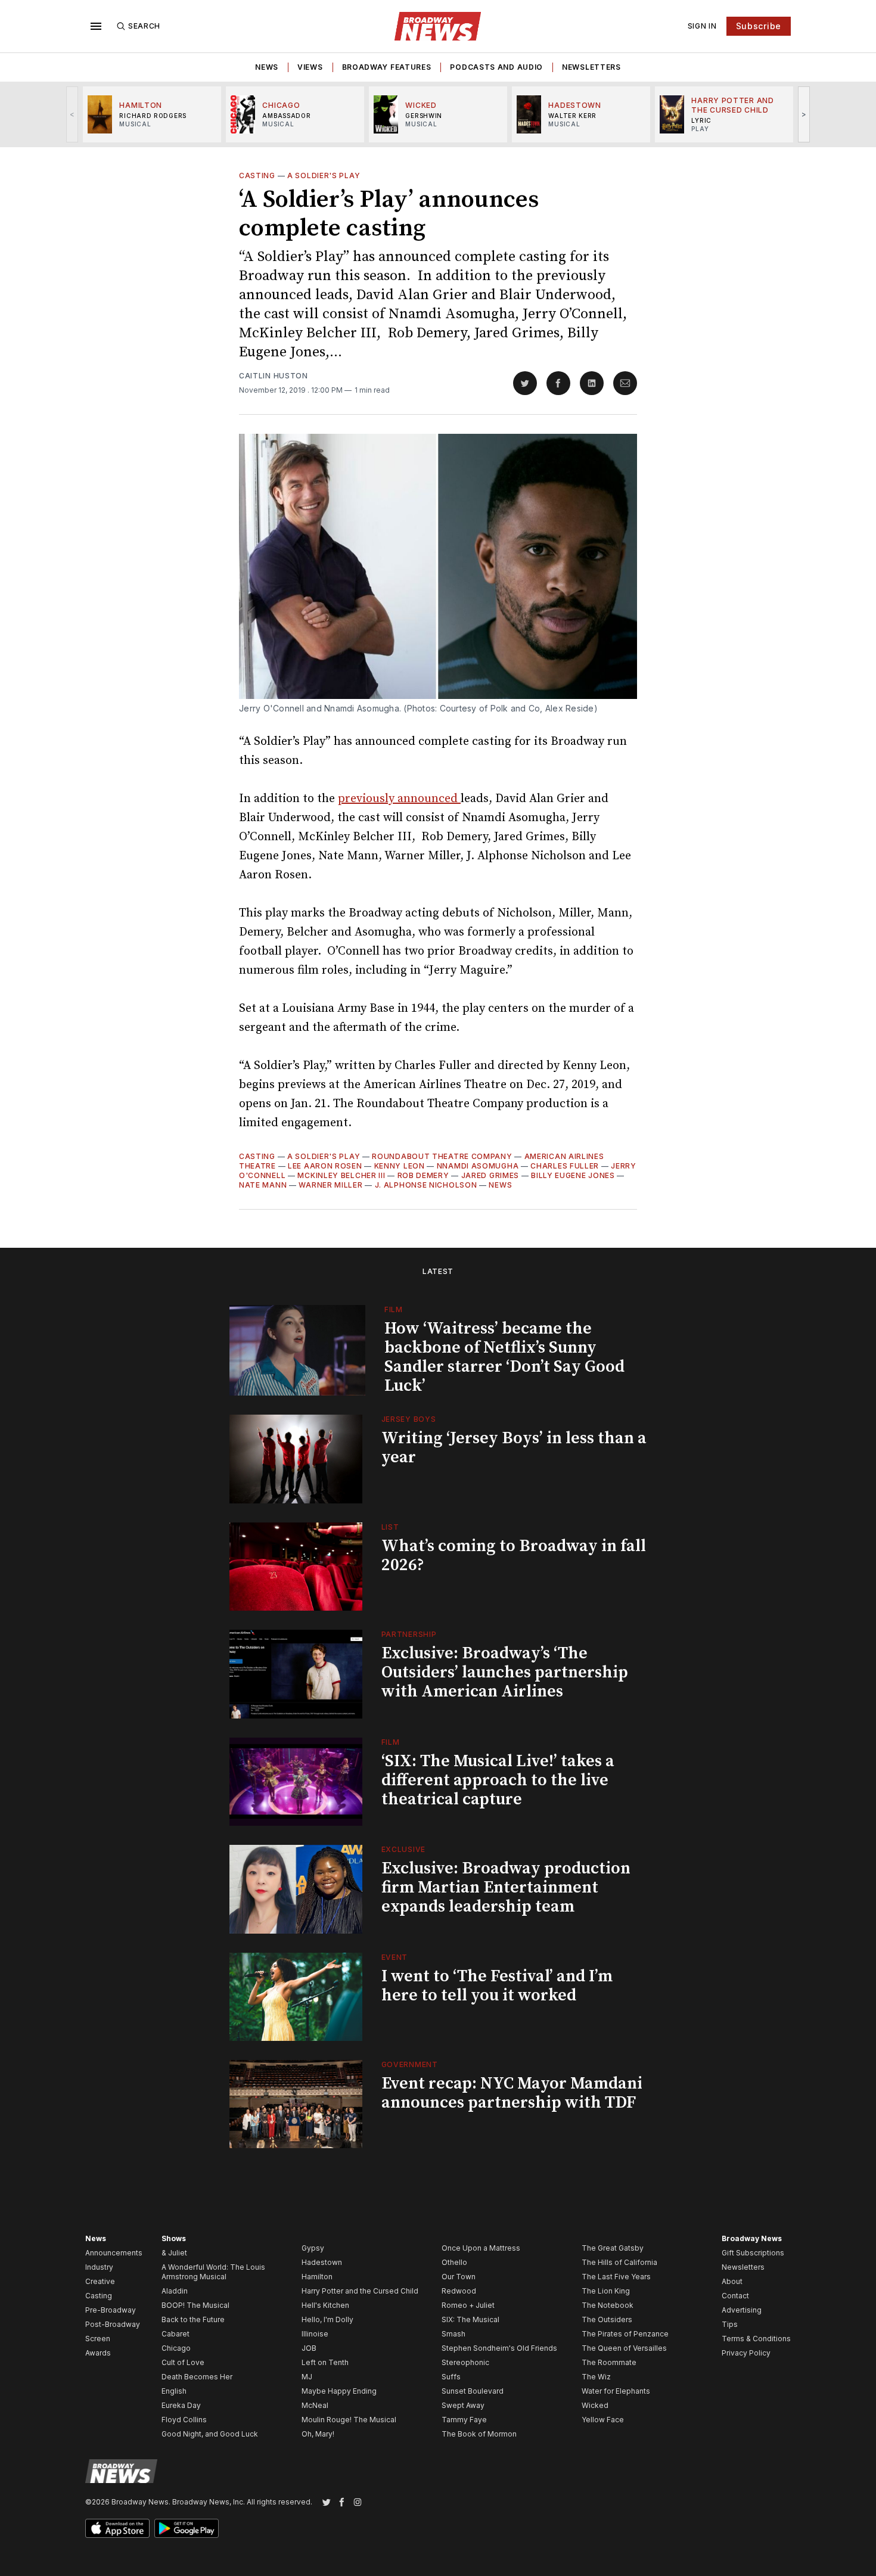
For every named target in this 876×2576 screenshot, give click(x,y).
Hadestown (322, 2262)
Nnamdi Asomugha (478, 1166)
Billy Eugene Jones (573, 1175)
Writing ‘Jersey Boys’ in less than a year (514, 1448)
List (390, 1527)
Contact (735, 2296)
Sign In (702, 26)
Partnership (409, 1634)
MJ (307, 2377)
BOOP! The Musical (195, 2305)
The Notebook (608, 2305)
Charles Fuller (565, 1166)
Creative (100, 2281)
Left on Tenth (325, 2362)
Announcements (114, 2253)
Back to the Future (193, 2319)
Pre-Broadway (111, 2310)
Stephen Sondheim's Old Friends (499, 2348)
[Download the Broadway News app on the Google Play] (187, 2528)
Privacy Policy (746, 2353)
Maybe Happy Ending (339, 2391)
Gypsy (313, 2248)
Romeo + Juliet (468, 2305)
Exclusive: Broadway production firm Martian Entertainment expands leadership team (506, 1887)
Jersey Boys (409, 1419)
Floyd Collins (184, 2420)
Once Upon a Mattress (481, 2248)
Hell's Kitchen (325, 2305)
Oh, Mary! (318, 2434)
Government (410, 2064)
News (267, 67)
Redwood (459, 2291)
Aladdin (175, 2291)
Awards (98, 2353)
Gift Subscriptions (753, 2253)
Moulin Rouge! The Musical (349, 2420)
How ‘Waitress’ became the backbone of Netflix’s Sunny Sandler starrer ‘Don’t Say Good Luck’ (504, 1357)
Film (394, 1309)
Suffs (451, 2377)
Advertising (742, 2310)
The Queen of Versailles (624, 2348)
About (732, 2281)
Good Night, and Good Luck (210, 2434)
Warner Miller (330, 1185)
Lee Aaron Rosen (325, 1166)
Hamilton (317, 2277)
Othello (454, 2262)
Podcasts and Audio (496, 67)
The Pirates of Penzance (625, 2334)
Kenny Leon (400, 1166)
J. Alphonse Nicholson (426, 1185)
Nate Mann (263, 1185)
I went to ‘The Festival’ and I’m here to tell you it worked (497, 1986)
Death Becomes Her (197, 2377)
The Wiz (596, 2377)
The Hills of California (619, 2262)
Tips (730, 2324)
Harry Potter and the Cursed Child (360, 2291)
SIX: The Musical (470, 2319)
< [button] (72, 114)
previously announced (399, 799)
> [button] (804, 114)
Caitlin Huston (274, 376)
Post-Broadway (113, 2324)
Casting (257, 175)
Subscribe (759, 26)
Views (310, 67)
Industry (99, 2267)
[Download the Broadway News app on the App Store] (117, 2528)
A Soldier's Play (324, 175)
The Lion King (606, 2291)
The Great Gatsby (613, 2248)
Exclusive (403, 1849)
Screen (98, 2339)
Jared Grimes (490, 1175)
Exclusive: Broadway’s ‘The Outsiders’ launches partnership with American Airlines (505, 1672)
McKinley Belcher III (341, 1175)
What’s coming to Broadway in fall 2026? (514, 1556)
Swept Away (463, 2405)
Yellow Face (603, 2420)
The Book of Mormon (479, 2434)
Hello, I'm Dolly (327, 2319)
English (174, 2391)
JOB (309, 2348)
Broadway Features (387, 67)
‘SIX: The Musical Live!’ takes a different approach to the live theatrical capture (498, 1780)
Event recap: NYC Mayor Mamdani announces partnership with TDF (512, 2093)
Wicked (595, 2405)
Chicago (176, 2348)
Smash (453, 2334)
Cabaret (175, 2334)
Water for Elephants (616, 2391)
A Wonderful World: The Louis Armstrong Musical (213, 2272)
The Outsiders (607, 2319)
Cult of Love (183, 2362)
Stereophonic (465, 2362)
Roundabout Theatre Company (442, 1156)
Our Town (459, 2277)
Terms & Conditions (756, 2339)
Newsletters (591, 67)
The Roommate (609, 2362)
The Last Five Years (616, 2277)
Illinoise (315, 2334)
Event (395, 1957)
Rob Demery (423, 1175)
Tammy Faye (464, 2420)
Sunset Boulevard (473, 2391)
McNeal (315, 2405)
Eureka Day (181, 2405)
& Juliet (174, 2253)
